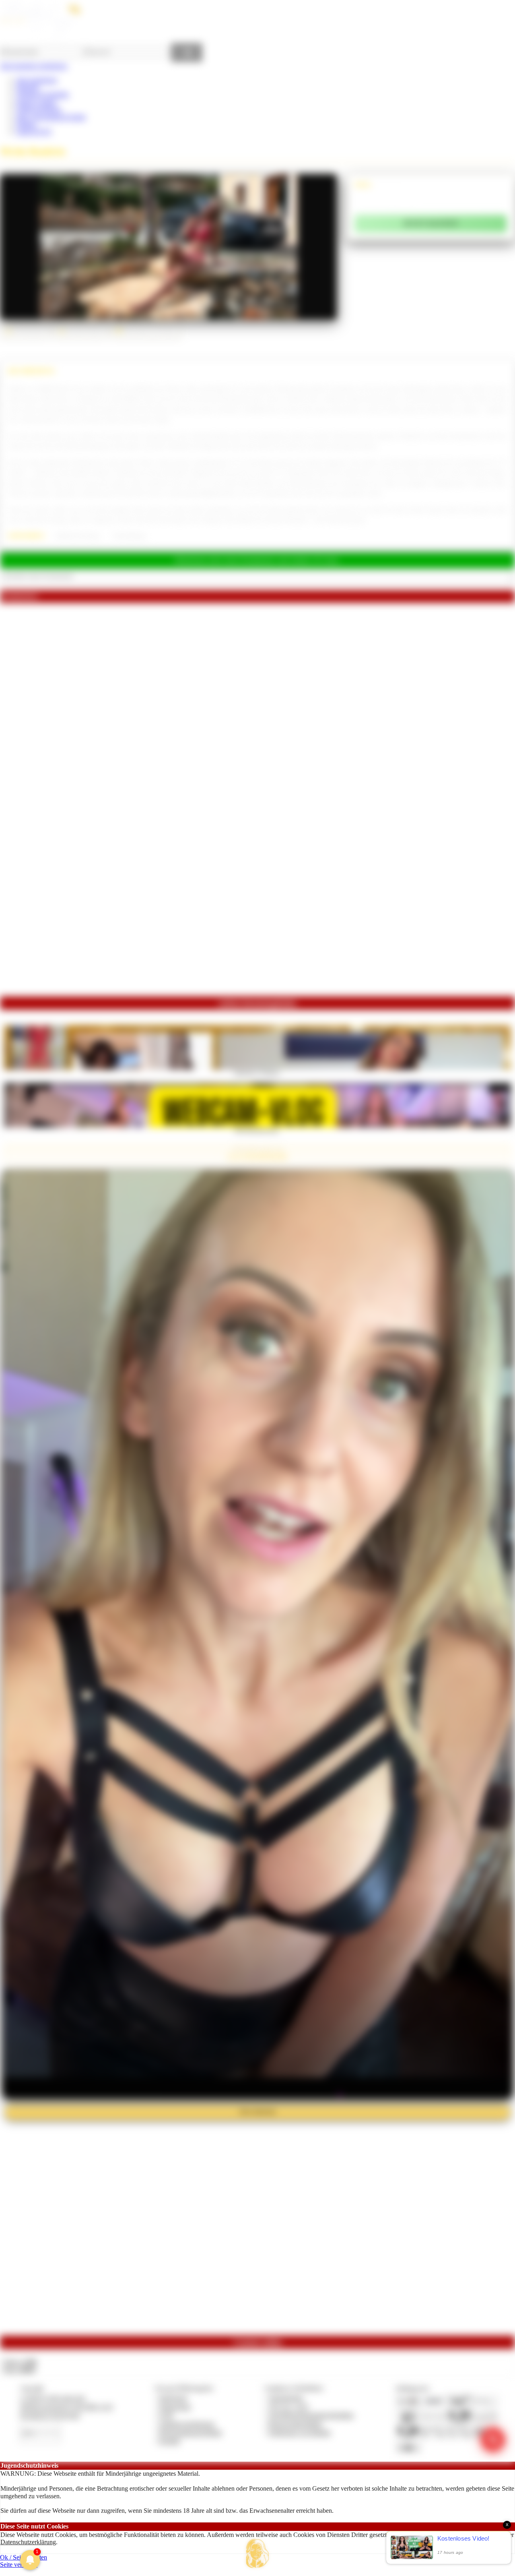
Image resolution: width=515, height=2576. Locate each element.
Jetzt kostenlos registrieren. (34, 66)
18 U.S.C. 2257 (289, 2407)
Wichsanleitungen (130, 536)
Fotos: (19, 2370)
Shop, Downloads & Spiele (51, 117)
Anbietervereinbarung (187, 2424)
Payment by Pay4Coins (50, 2415)
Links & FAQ (34, 131)
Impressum (173, 2398)
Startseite (28, 87)
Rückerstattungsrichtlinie (191, 2432)
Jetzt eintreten (257, 2112)
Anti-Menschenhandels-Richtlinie (311, 2415)
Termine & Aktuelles (42, 94)
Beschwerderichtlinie (296, 2424)
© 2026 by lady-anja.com (53, 2398)
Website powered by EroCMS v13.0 (66, 2407)
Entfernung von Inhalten (300, 2432)
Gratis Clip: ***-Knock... (258, 1072)
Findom (26, 124)
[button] (257, 2553)
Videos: (19, 2362)
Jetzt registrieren (37, 80)
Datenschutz (175, 2407)
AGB (166, 2415)
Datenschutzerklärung (28, 2542)
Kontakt (170, 2441)
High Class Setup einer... (257, 1130)
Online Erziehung (39, 109)
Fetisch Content (36, 102)
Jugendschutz (286, 2398)
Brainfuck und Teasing (77, 536)
